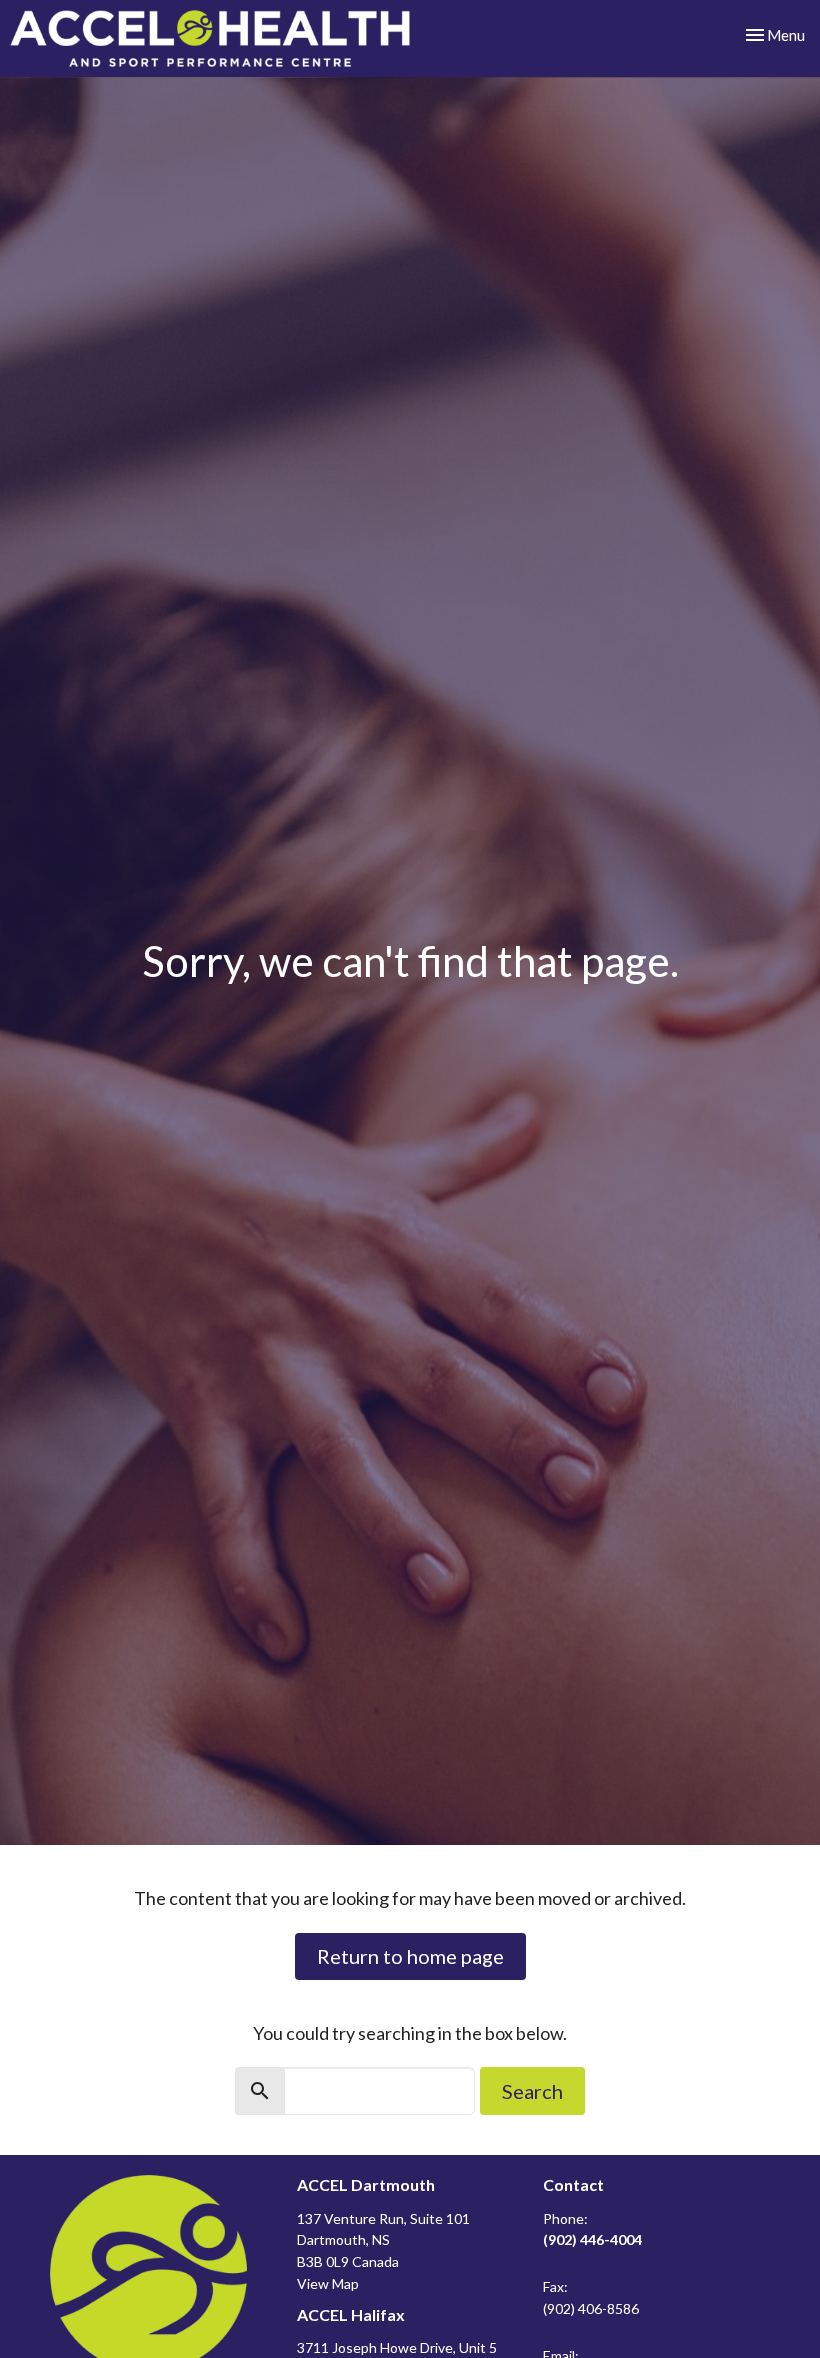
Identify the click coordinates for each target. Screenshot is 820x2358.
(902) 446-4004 (592, 2239)
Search (532, 2091)
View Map (328, 2283)
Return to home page (410, 1956)
